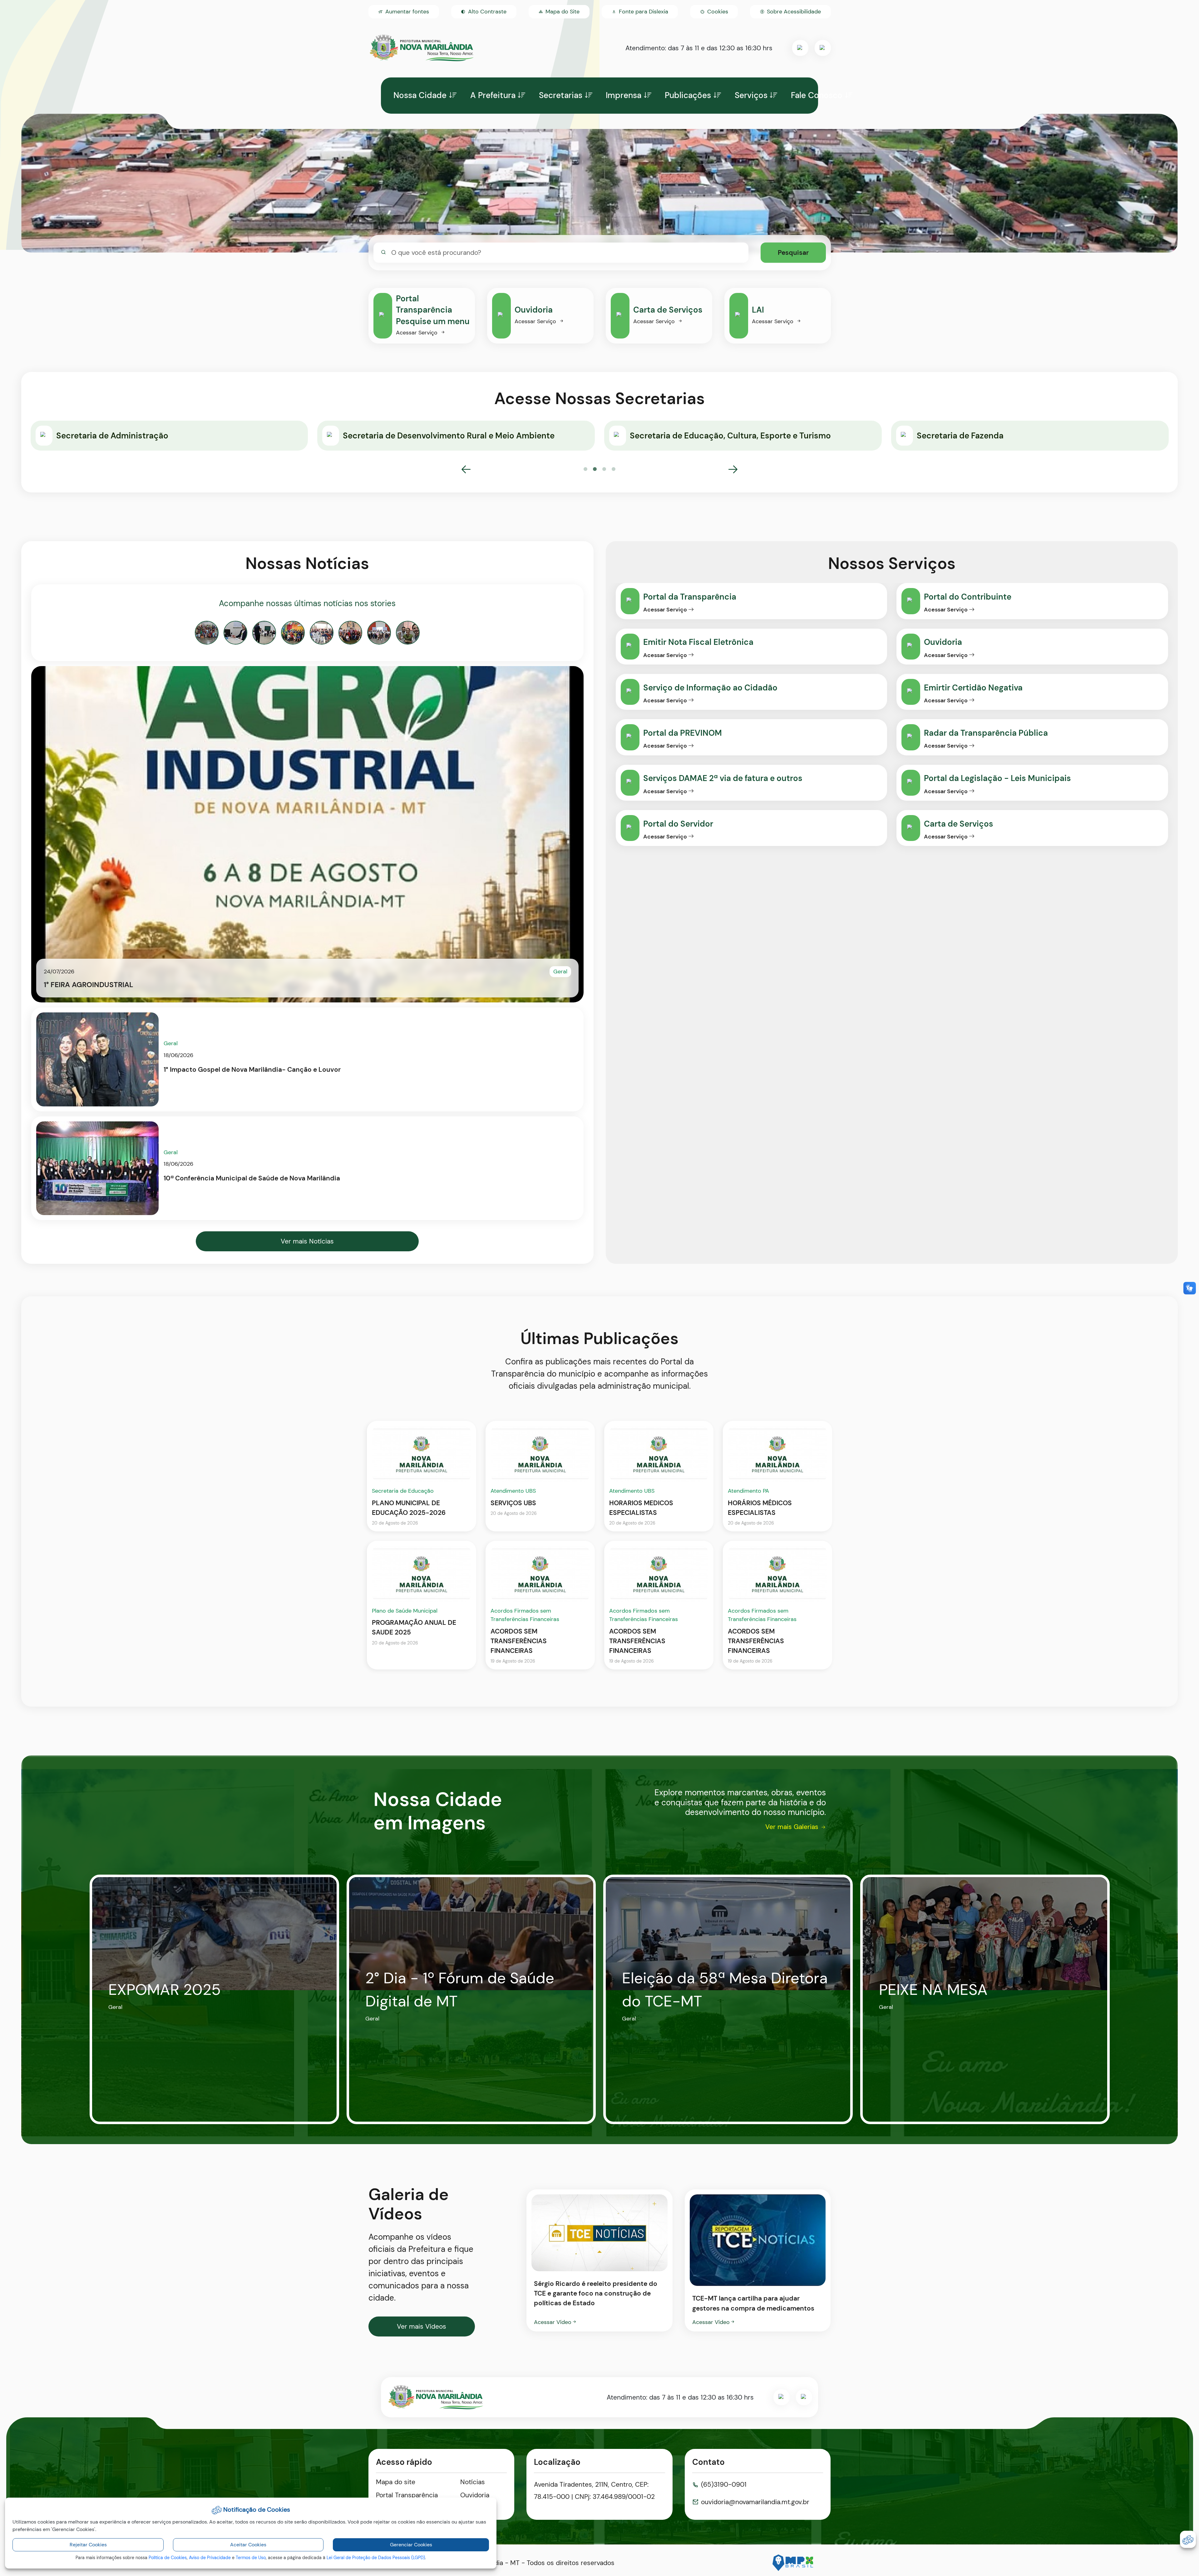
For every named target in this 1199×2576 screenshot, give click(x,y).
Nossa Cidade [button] (420, 95)
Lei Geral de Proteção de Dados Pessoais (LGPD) (376, 2558)
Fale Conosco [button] (817, 95)
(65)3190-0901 (724, 2485)
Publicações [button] (688, 95)
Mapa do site (396, 2482)
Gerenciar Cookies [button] (411, 2545)
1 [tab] (585, 469)
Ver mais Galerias (792, 1827)
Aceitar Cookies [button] (248, 2545)
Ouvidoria (475, 2495)
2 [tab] (595, 469)
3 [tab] (604, 469)
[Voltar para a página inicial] (436, 2397)
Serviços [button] (751, 95)
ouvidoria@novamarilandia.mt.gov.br (755, 2502)
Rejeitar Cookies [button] (88, 2545)
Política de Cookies (168, 2558)
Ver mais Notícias (307, 1241)
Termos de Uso (251, 2558)
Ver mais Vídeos (422, 2326)
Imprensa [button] (624, 95)
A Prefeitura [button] (493, 95)
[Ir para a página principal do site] (422, 48)
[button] (714, 12)
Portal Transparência (407, 2495)
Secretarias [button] (561, 95)
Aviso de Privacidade (210, 2558)
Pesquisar (793, 252)
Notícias (473, 2482)
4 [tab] (614, 469)
